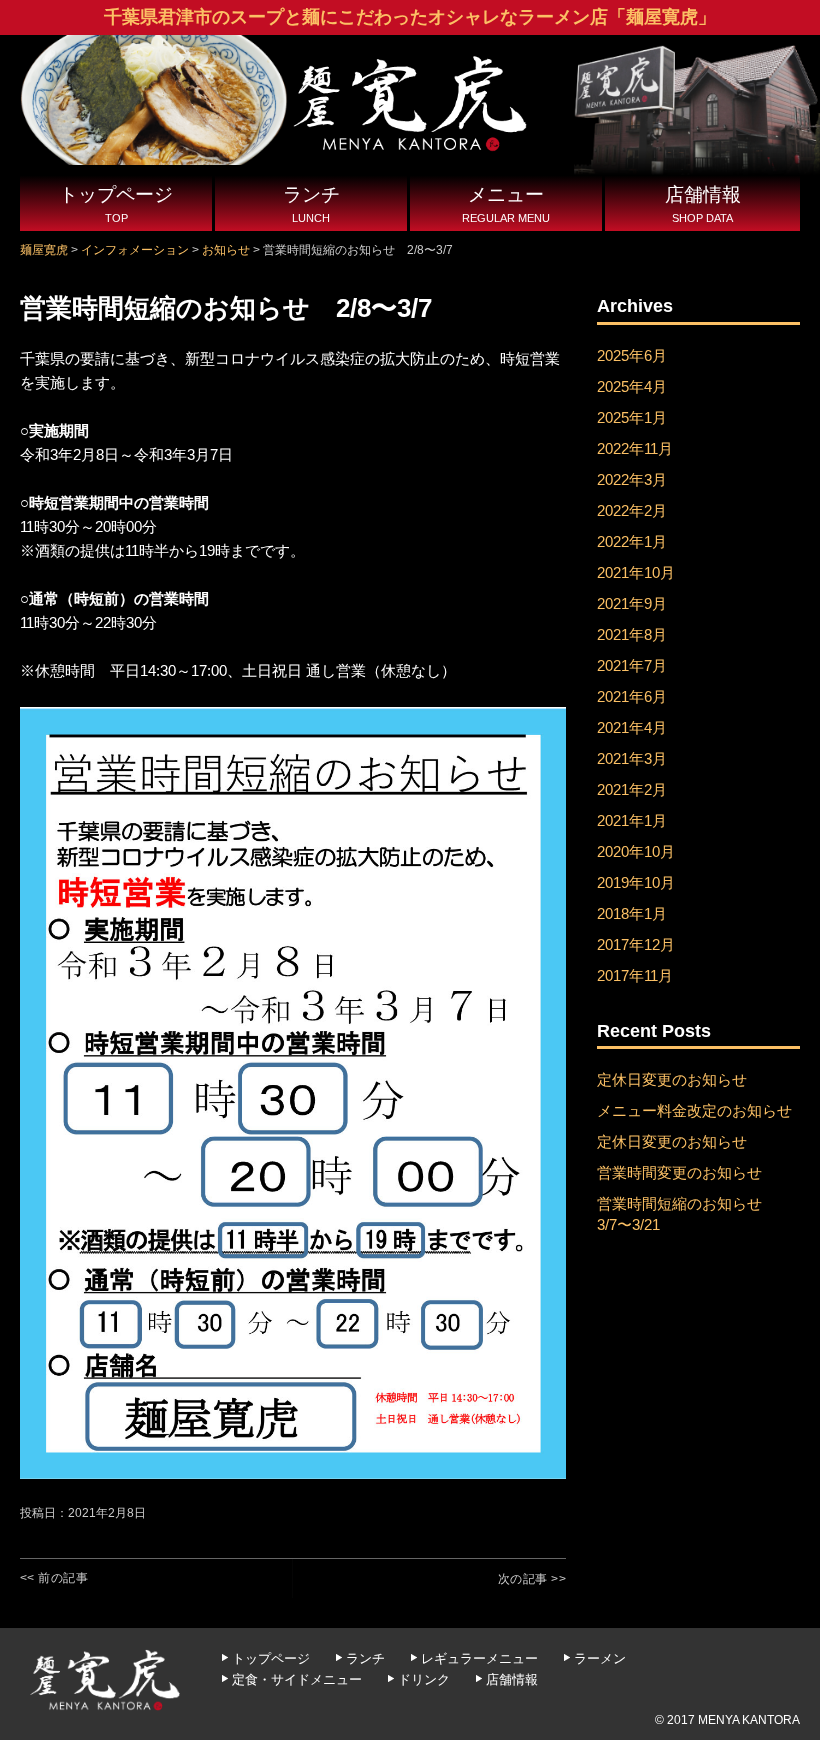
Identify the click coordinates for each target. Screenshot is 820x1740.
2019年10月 (636, 882)
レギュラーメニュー (479, 1658)
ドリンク (424, 1679)
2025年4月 (632, 386)
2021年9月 (632, 603)
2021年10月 (636, 572)
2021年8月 (632, 634)
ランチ (311, 203)
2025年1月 (632, 417)
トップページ (116, 203)
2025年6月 (632, 355)
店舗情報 (703, 203)
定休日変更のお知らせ (672, 1079)
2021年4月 (632, 727)
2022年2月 (632, 510)
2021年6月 (632, 696)
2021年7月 (632, 665)
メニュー (506, 203)
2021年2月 (632, 789)
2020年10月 (636, 851)
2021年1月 (632, 820)
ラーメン (600, 1658)
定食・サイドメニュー (297, 1679)
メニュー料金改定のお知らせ (694, 1110)
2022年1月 (632, 541)
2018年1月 (632, 913)
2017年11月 (635, 975)
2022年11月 (635, 448)
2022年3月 (632, 479)
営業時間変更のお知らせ (679, 1172)
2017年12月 (636, 944)
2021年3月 (632, 758)
